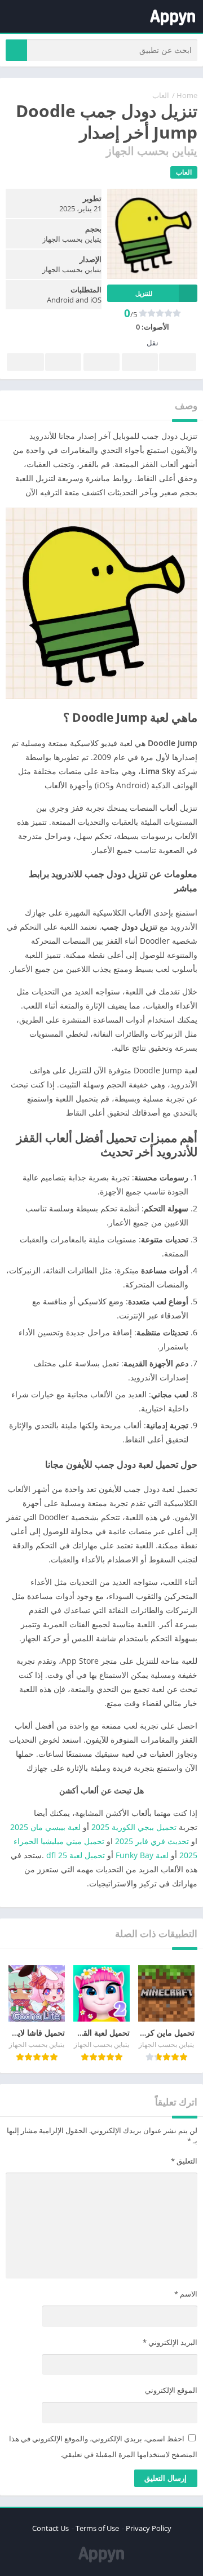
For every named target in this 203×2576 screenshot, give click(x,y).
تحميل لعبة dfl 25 (76, 1855)
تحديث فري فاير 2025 (152, 1841)
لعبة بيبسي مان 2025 (45, 1827)
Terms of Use (97, 2528)
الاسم (186, 2294)
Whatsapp (25, 362)
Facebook (178, 362)
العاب (161, 95)
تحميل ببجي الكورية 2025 (134, 1827)
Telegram (63, 362)
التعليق (184, 2161)
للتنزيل (144, 293)
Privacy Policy (149, 2528)
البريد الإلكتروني (170, 2342)
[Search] (16, 50)
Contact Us (50, 2528)
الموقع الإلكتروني (171, 2390)
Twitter (140, 362)
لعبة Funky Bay (142, 1855)
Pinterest (101, 362)
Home (187, 95)
